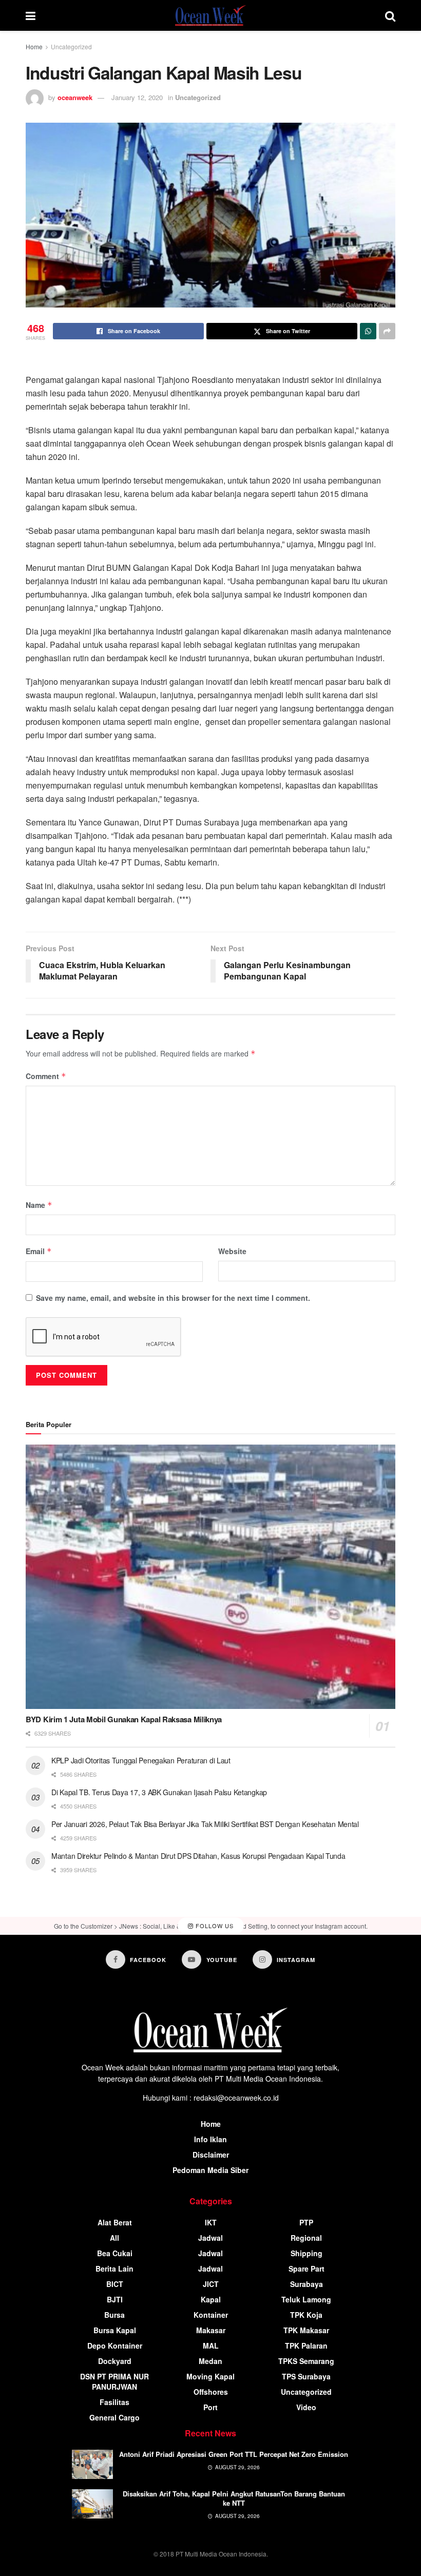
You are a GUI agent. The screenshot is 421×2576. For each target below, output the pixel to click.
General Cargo (114, 2417)
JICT (211, 2284)
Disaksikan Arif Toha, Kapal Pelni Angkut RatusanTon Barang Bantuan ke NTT (234, 2498)
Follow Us (214, 1926)
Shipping (307, 2253)
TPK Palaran (306, 2346)
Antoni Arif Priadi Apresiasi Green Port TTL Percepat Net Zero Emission (234, 2454)
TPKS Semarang (306, 2361)
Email (39, 1251)
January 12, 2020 (137, 97)
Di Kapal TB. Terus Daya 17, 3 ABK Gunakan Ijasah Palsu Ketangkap (159, 1792)
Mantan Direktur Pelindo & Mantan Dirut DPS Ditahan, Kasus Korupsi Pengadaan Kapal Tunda (198, 1856)
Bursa (114, 2315)
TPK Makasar (306, 2330)
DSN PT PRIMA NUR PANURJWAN (114, 2381)
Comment (46, 1076)
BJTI (115, 2299)
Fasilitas (114, 2402)
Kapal (211, 2299)
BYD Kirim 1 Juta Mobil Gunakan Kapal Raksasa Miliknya (124, 1719)
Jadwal (210, 2238)
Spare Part (307, 2269)
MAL (211, 2346)
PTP (306, 2222)
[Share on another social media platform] (387, 331)
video (306, 2407)
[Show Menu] (31, 15)
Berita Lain (114, 2269)
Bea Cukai (115, 2253)
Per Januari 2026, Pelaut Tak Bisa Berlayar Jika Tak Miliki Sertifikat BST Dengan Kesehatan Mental (205, 1824)
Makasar (211, 2330)
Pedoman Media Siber (210, 2170)
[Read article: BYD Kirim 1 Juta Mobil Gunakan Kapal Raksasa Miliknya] (210, 1577)
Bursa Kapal (115, 2330)
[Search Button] (390, 15)
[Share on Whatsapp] (368, 331)
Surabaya (307, 2284)
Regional (306, 2238)
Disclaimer (211, 2155)
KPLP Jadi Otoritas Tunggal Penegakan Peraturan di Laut (141, 1760)
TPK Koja (306, 2315)
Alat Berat (115, 2222)
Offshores (211, 2392)
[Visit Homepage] (210, 15)
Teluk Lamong (306, 2299)
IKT (211, 2222)
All (114, 2238)
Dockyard (115, 2361)
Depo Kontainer (115, 2346)
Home (34, 46)
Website (232, 1251)
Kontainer (211, 2315)
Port (210, 2407)
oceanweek (75, 97)
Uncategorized (71, 46)
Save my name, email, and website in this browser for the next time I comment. (173, 1298)
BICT (115, 2284)
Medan (210, 2361)
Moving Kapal (210, 2376)
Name (39, 1205)
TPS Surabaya (306, 2376)
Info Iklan (210, 2139)
